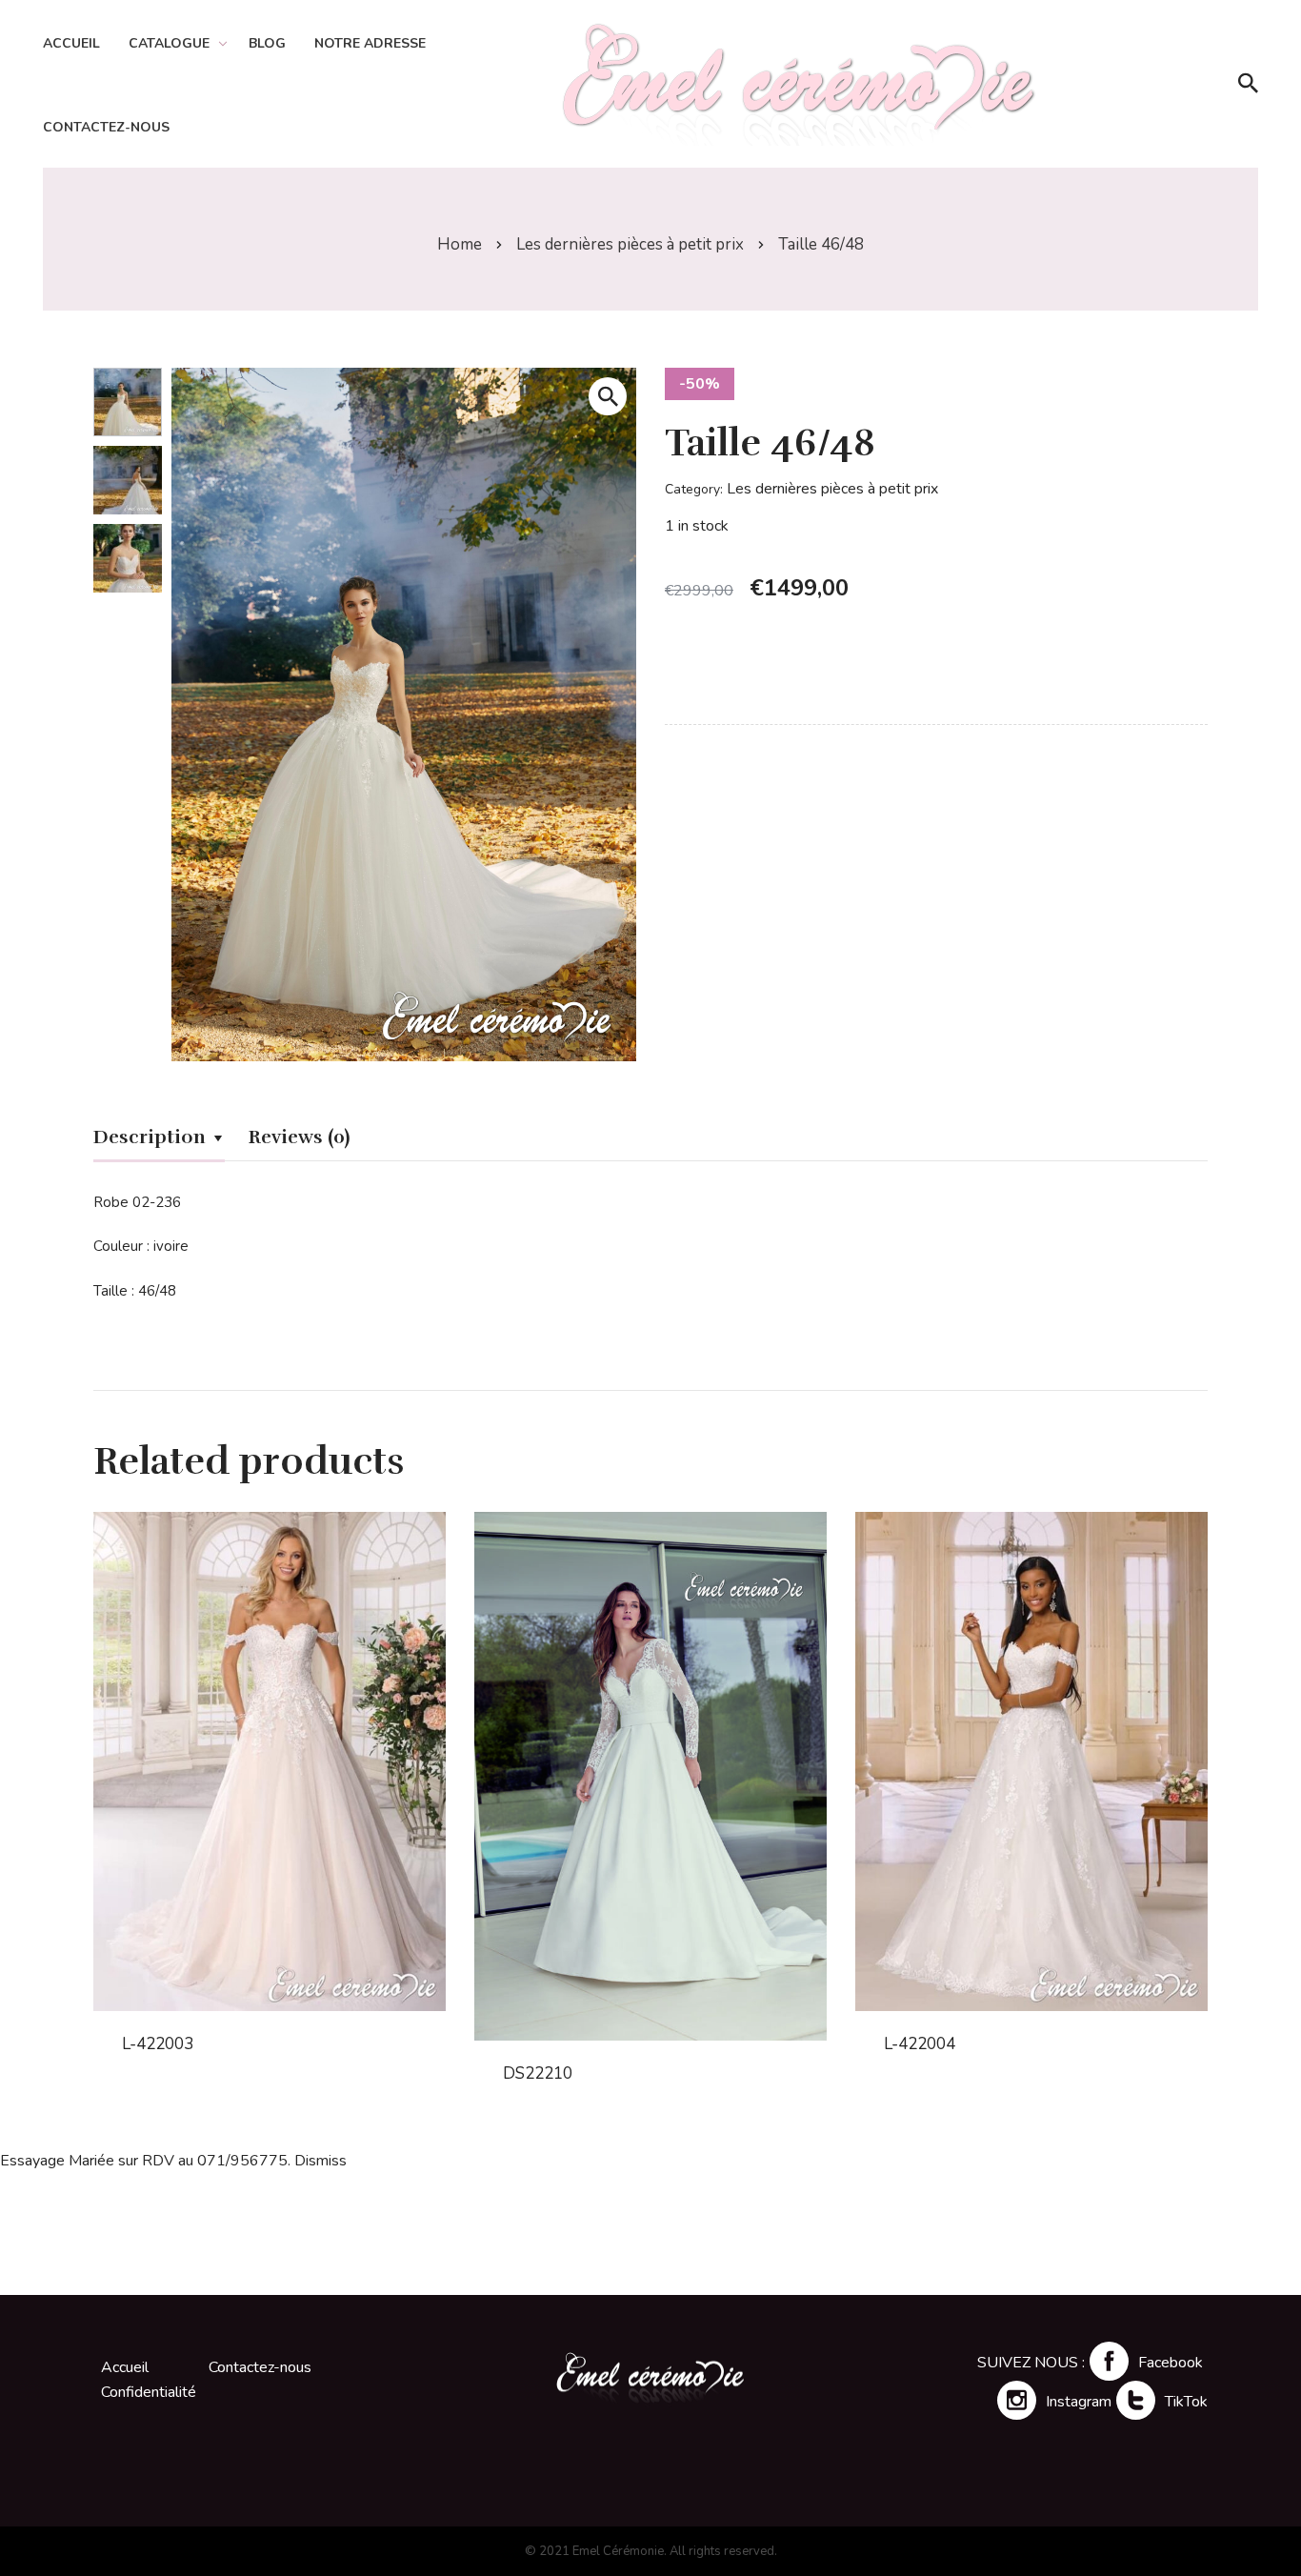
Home (460, 244)
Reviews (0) (299, 1137)
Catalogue (169, 43)
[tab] (159, 1140)
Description (150, 1137)
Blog (267, 43)
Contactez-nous (106, 127)
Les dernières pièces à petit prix (630, 244)
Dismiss (320, 2161)
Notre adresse (370, 43)
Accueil (71, 43)
